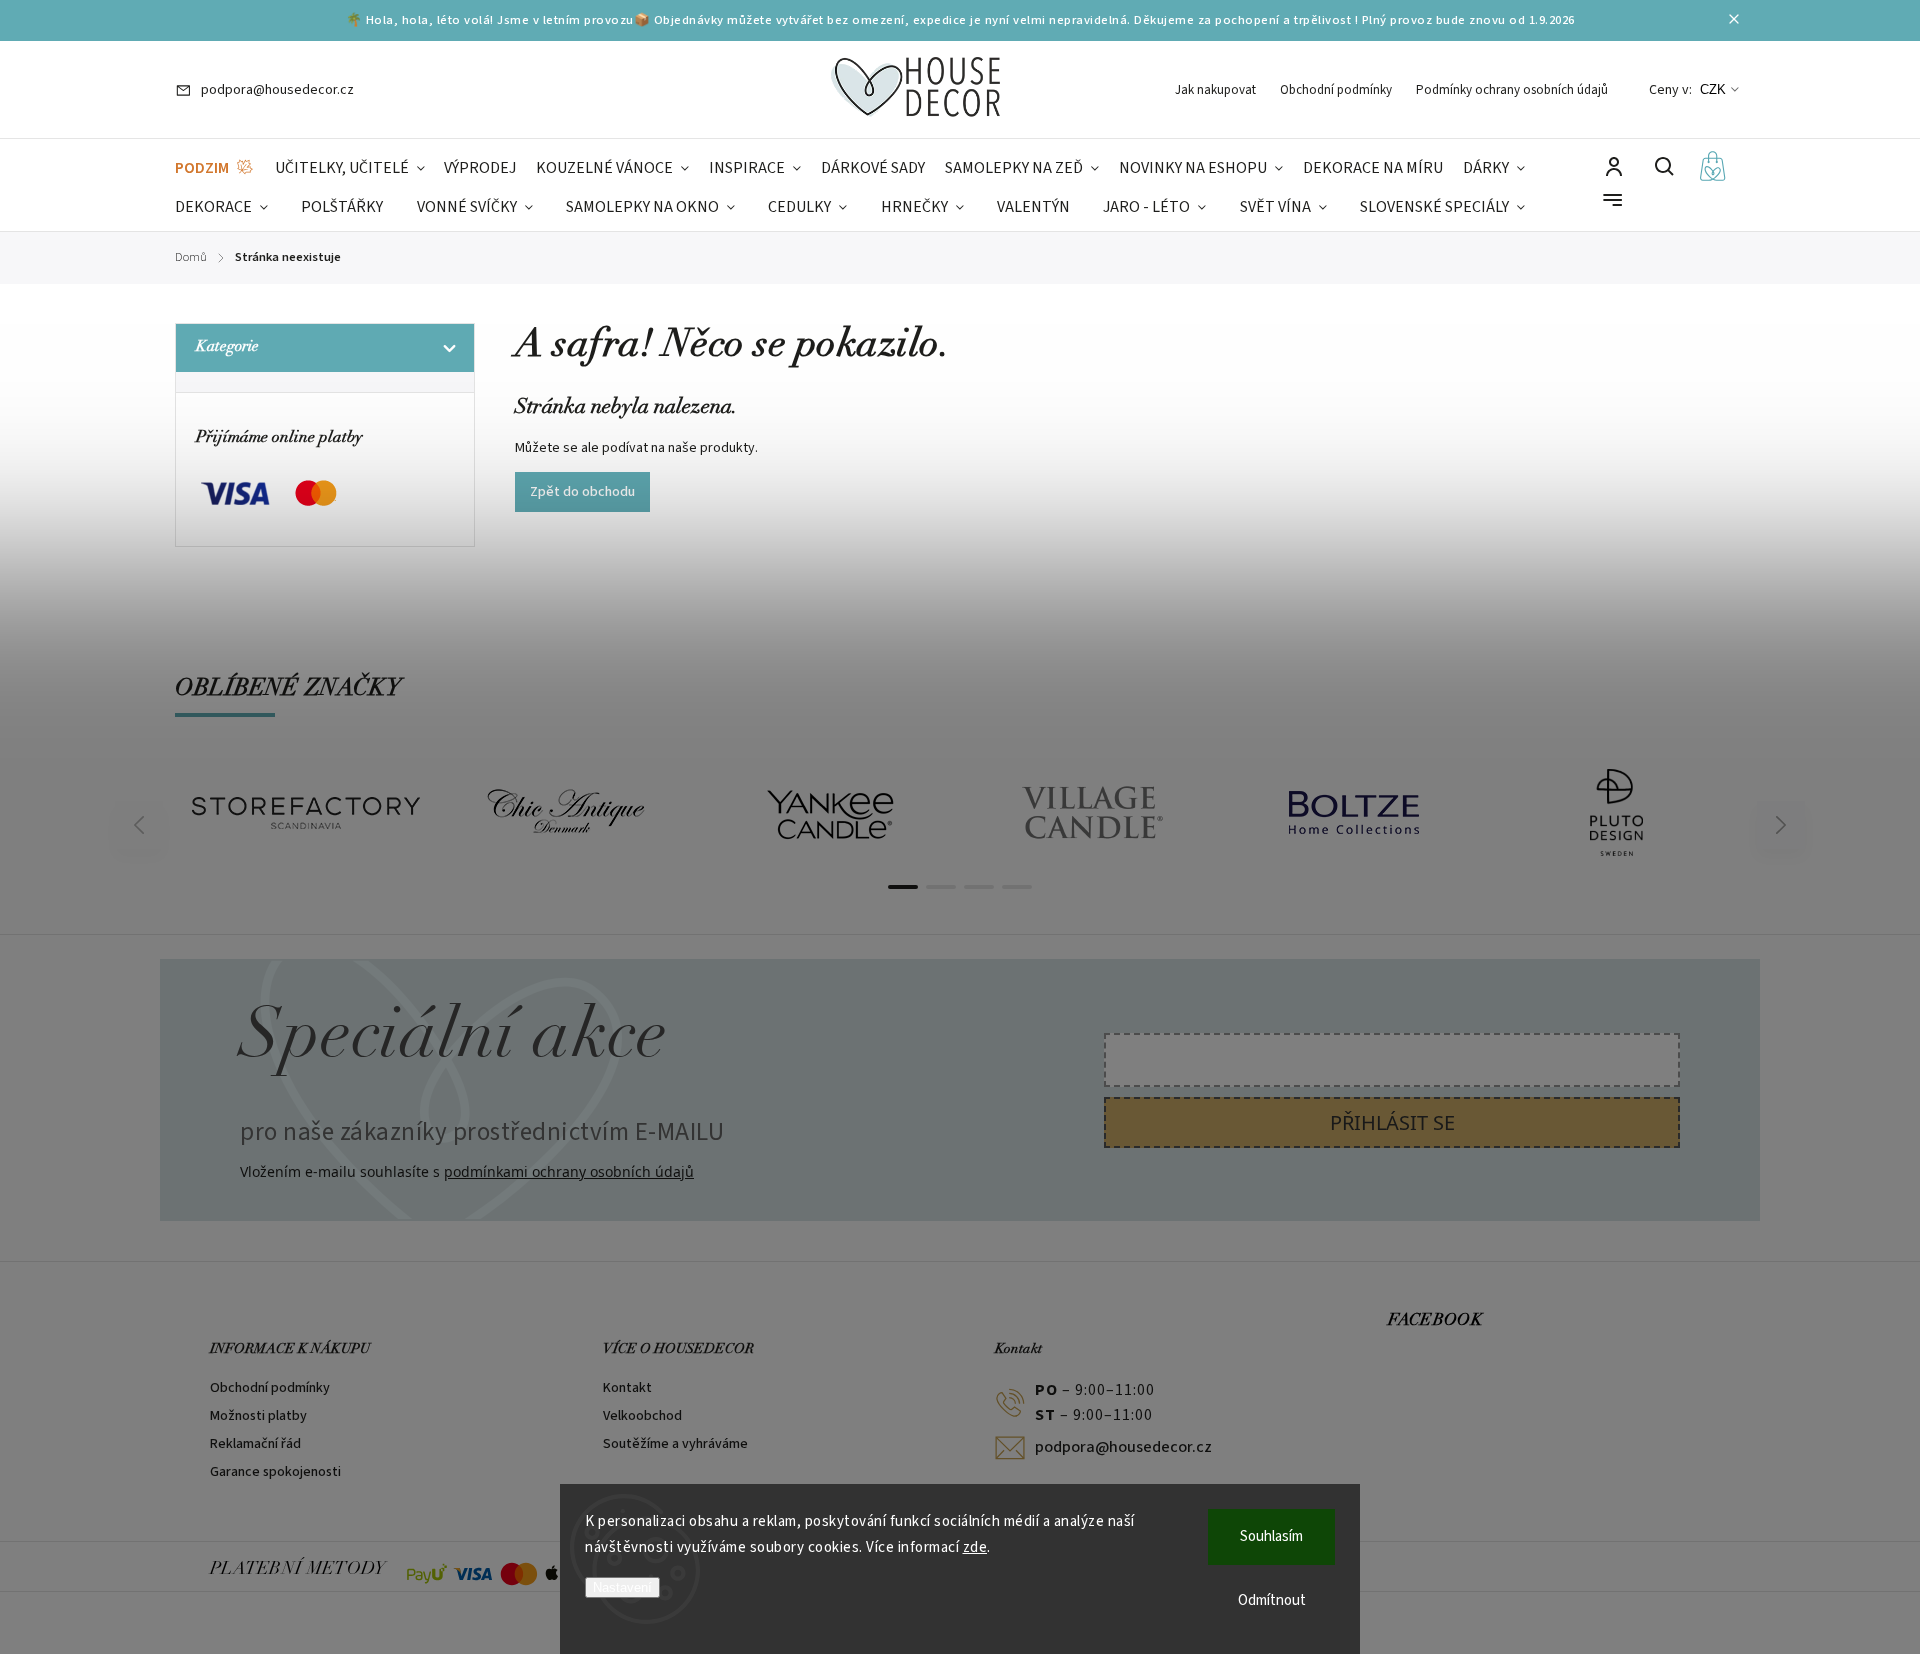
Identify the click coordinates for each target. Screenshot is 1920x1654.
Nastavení (622, 1587)
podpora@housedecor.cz (1123, 1447)
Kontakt (627, 1388)
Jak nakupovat (1215, 90)
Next (1781, 825)
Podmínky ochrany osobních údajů (1512, 90)
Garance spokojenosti (275, 1472)
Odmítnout (1272, 1600)
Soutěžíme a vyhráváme (675, 1444)
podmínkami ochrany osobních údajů (569, 1171)
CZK (1713, 89)
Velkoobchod (642, 1416)
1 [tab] (903, 887)
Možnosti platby (258, 1416)
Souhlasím (1271, 1536)
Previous (142, 825)
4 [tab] (1017, 887)
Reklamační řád (255, 1444)
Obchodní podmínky (1336, 90)
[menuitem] (215, 168)
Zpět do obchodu (582, 492)
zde (975, 1547)
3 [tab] (979, 887)
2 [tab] (941, 887)
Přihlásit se (1392, 1122)
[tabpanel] (306, 813)
